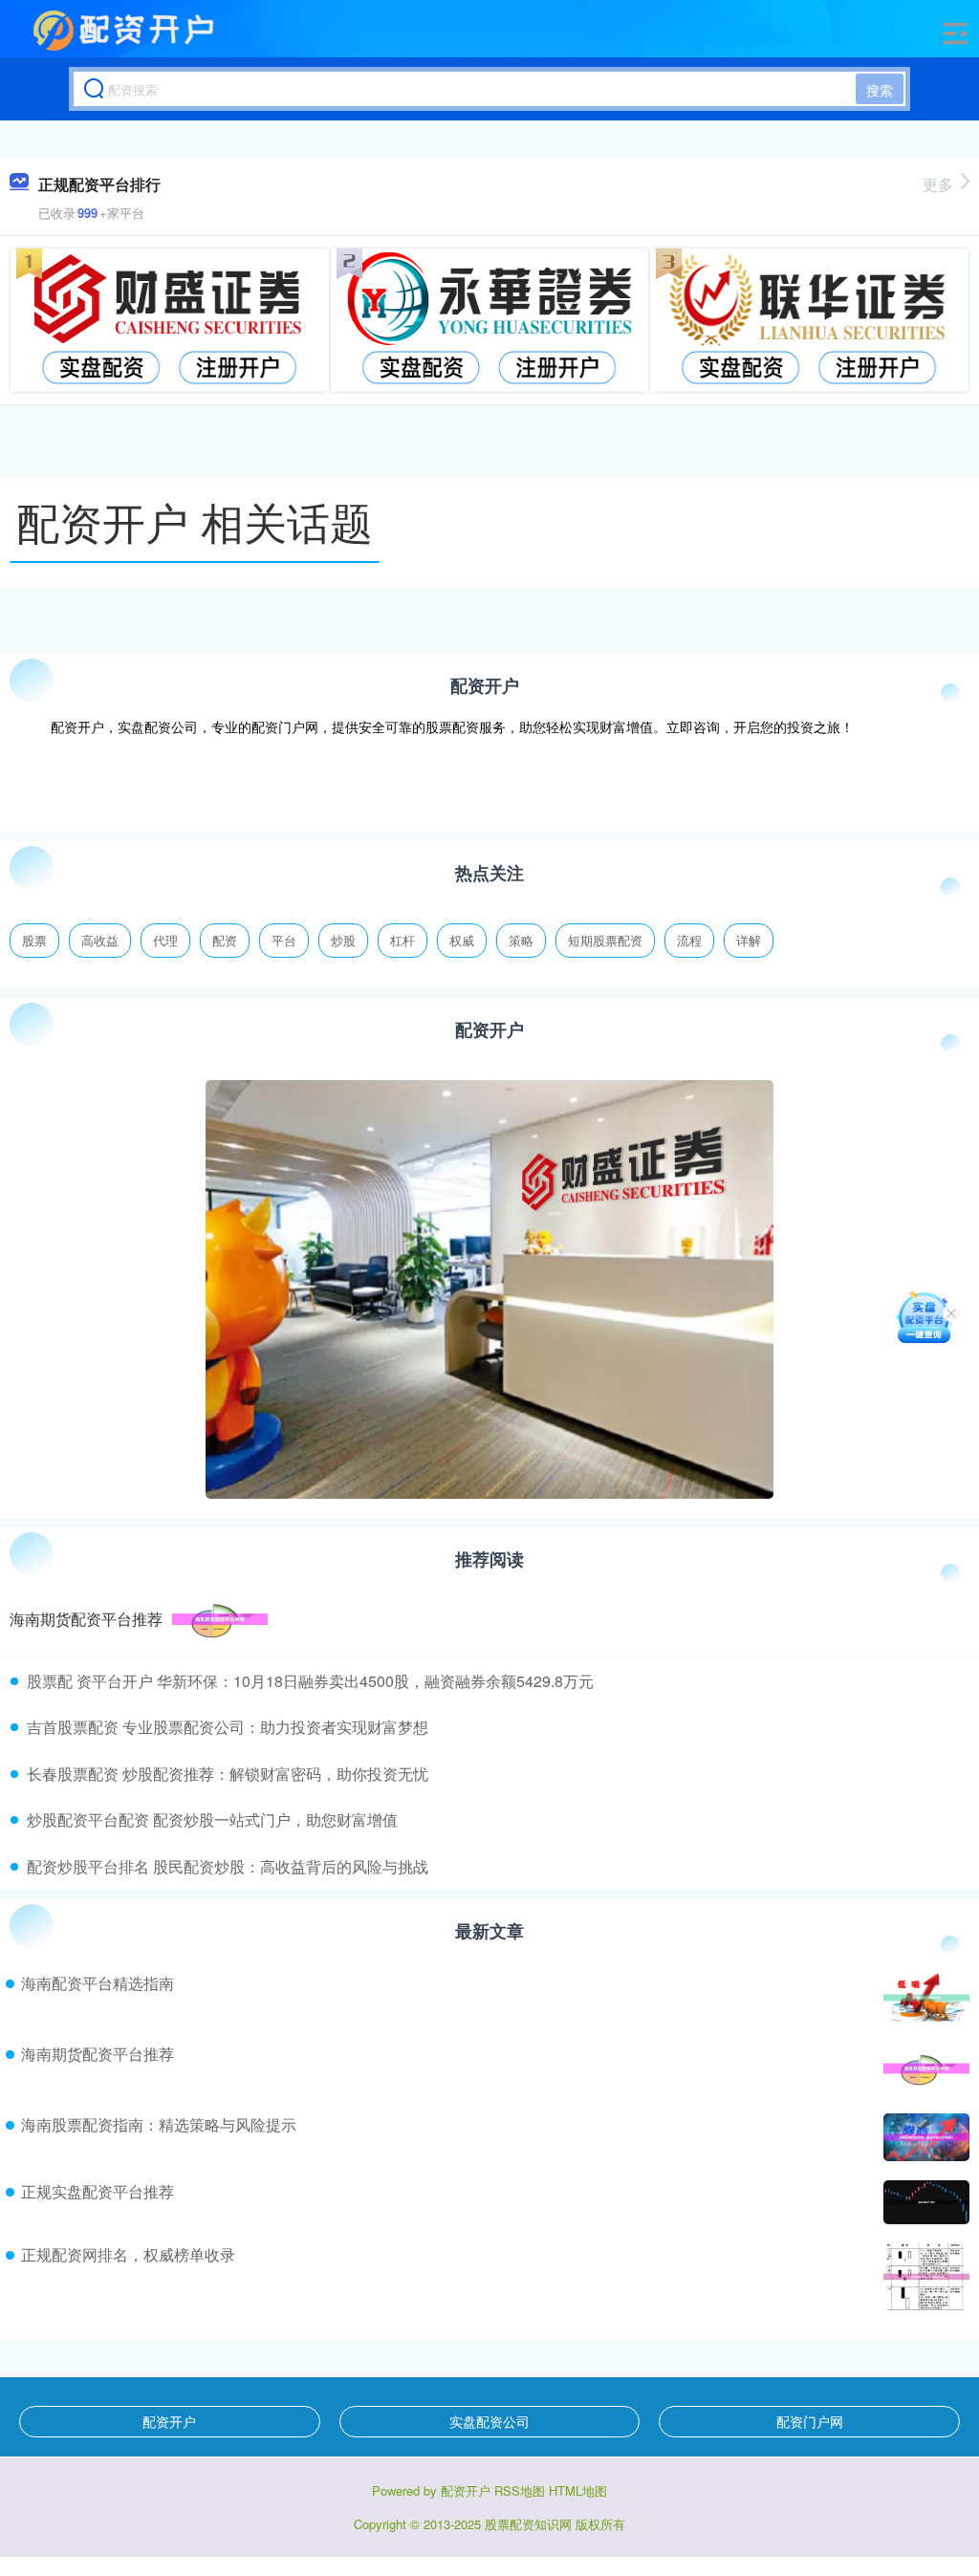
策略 (521, 940)
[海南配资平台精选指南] (924, 1998)
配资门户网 (810, 2421)
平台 (284, 940)
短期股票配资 (605, 940)
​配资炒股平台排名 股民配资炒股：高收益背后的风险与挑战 (228, 1866)
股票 (34, 940)
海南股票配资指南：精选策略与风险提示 (159, 2124)
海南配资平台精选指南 (98, 1983)
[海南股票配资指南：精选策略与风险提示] (924, 2137)
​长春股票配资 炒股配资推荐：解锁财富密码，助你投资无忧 (228, 1774)
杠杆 (402, 940)
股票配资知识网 (528, 2524)
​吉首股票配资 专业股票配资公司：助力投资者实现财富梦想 (228, 1727)
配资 (225, 940)
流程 (689, 940)
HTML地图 (578, 2490)
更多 (938, 184)
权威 (462, 940)
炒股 (343, 940)
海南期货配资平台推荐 (86, 1619)
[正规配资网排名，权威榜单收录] (924, 2277)
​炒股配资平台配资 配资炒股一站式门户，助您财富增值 (212, 1819)
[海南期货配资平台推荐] (220, 1619)
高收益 (100, 940)
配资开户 (169, 2421)
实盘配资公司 (489, 2421)
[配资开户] (126, 32)
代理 (165, 940)
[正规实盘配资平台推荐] (924, 2202)
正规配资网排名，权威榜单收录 (128, 2254)
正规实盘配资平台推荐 (98, 2191)
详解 (749, 940)
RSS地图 (520, 2490)
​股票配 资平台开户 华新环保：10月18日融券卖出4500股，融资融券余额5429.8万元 (310, 1681)
